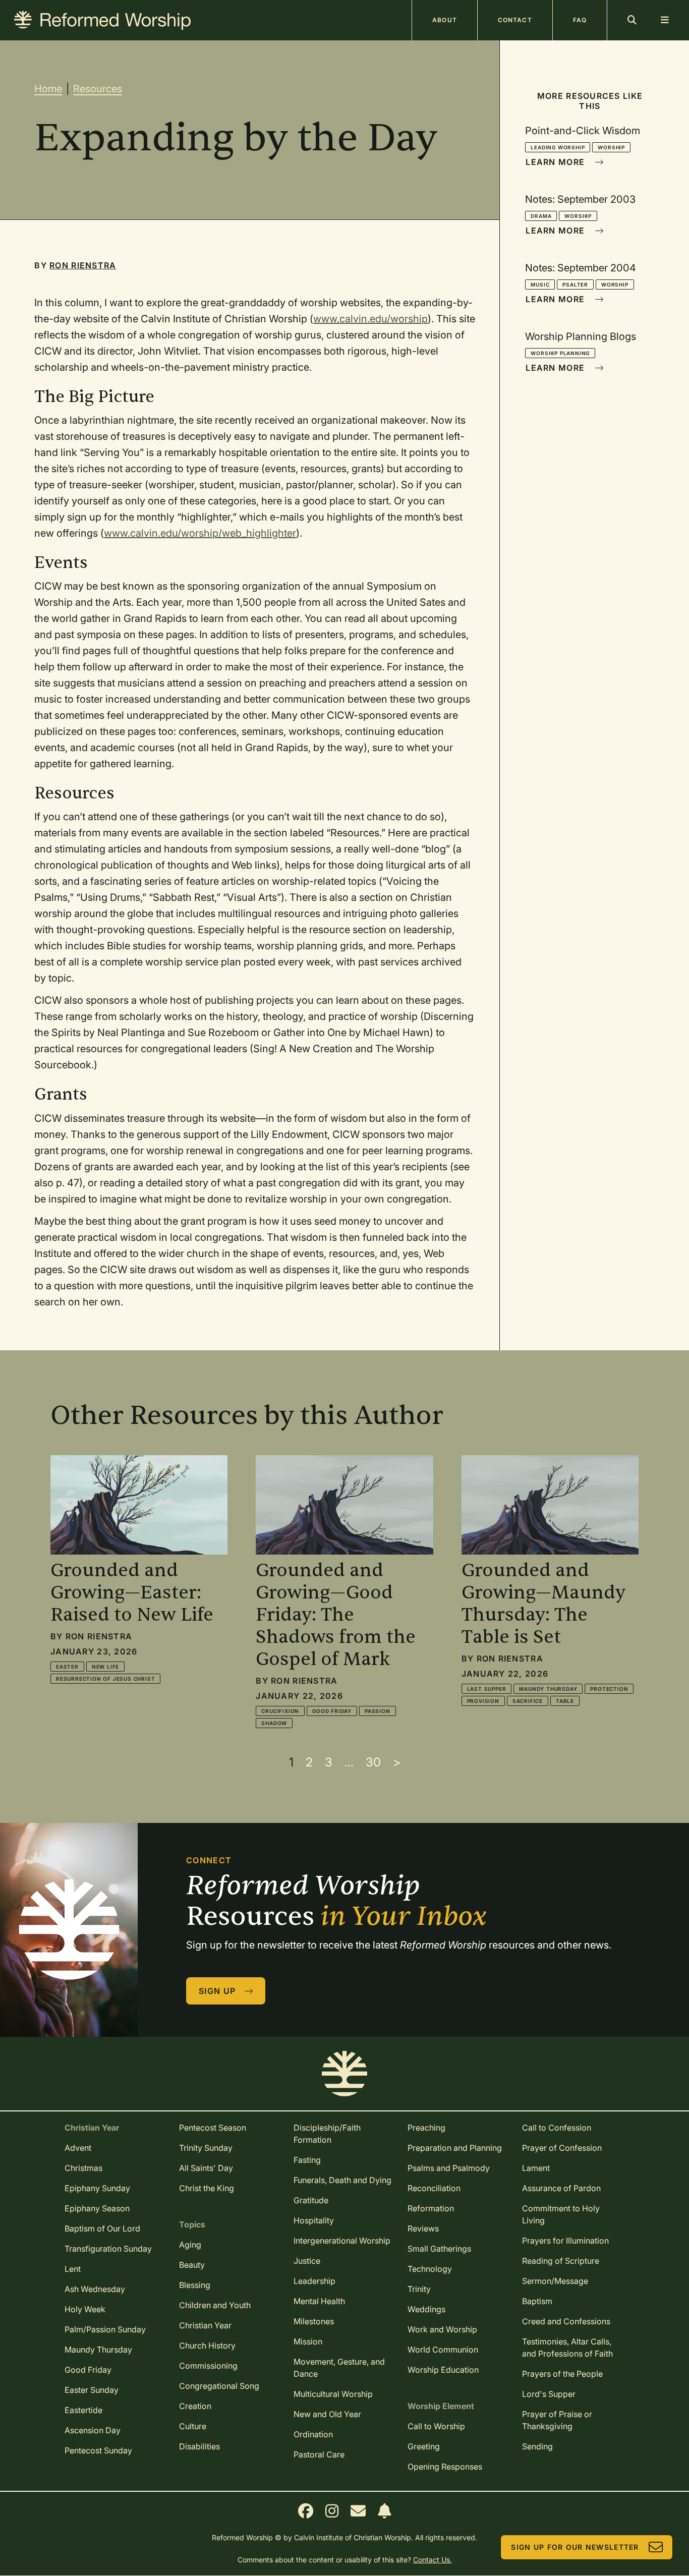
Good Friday (332, 1711)
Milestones (314, 2321)
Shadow (274, 1723)
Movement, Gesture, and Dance (339, 2368)
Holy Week (85, 2309)
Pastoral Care (319, 2454)
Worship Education (443, 2370)
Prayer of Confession (562, 2148)
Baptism (537, 2301)
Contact (515, 20)
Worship (611, 147)
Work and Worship (442, 2329)
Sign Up (217, 1991)
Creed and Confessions (566, 2321)
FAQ (580, 20)
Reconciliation (434, 2188)
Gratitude (311, 2200)
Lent (73, 2269)
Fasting (307, 2160)
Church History (207, 2345)
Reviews (423, 2228)
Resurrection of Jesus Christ (105, 1679)
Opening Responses (445, 2467)
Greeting (424, 2446)
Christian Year (205, 2325)
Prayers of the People (562, 2374)
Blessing (195, 2285)
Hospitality (314, 2220)
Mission (308, 2341)
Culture (193, 2426)
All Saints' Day (206, 2168)
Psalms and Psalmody (449, 2168)
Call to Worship (436, 2426)
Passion (378, 1711)
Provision (483, 1701)
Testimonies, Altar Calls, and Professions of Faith (567, 2348)
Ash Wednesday (95, 2289)
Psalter (575, 284)
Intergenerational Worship (342, 2241)
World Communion (443, 2350)
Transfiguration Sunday (108, 2249)
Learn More (555, 162)
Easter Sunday (92, 2390)
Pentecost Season (213, 2128)
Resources (98, 89)
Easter (67, 1667)
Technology (430, 2269)
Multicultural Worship (333, 2394)
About (445, 20)
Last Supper (487, 1689)
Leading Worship (558, 147)
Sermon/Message (555, 2281)
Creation (195, 2406)
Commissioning (208, 2366)
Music (540, 284)
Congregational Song (219, 2386)
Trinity (419, 2289)
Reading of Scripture (561, 2261)
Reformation (431, 2208)
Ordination (313, 2434)
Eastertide (83, 2410)
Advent (78, 2148)
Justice (307, 2261)
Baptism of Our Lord (102, 2228)
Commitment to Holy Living (561, 2214)
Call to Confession (557, 2128)
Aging (190, 2245)
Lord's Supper (549, 2394)
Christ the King (207, 2188)
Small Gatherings (439, 2249)
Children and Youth (215, 2305)
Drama (541, 216)
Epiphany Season (97, 2208)
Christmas (83, 2168)
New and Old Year (327, 2414)
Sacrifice (528, 1701)
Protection (609, 1689)
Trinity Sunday (206, 2148)
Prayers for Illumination (565, 2241)
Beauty (192, 2265)
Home (48, 89)
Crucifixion (280, 1711)
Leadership (314, 2281)
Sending (537, 2446)
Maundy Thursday (548, 1689)
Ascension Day (93, 2430)
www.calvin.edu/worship (370, 319)
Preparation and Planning (455, 2148)
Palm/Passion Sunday (105, 2329)
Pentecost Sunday (98, 2450)
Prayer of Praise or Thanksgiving (557, 2420)
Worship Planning (560, 353)
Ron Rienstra (83, 265)
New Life (105, 1667)
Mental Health (319, 2301)
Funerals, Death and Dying (342, 2180)
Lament (536, 2168)
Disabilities (199, 2446)
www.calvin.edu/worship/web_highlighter (200, 533)
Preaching (426, 2128)
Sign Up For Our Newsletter (575, 2547)
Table (565, 1701)
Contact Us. (433, 2560)
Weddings (426, 2309)
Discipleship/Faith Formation (327, 2134)
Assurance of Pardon (561, 2188)
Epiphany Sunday (97, 2188)
